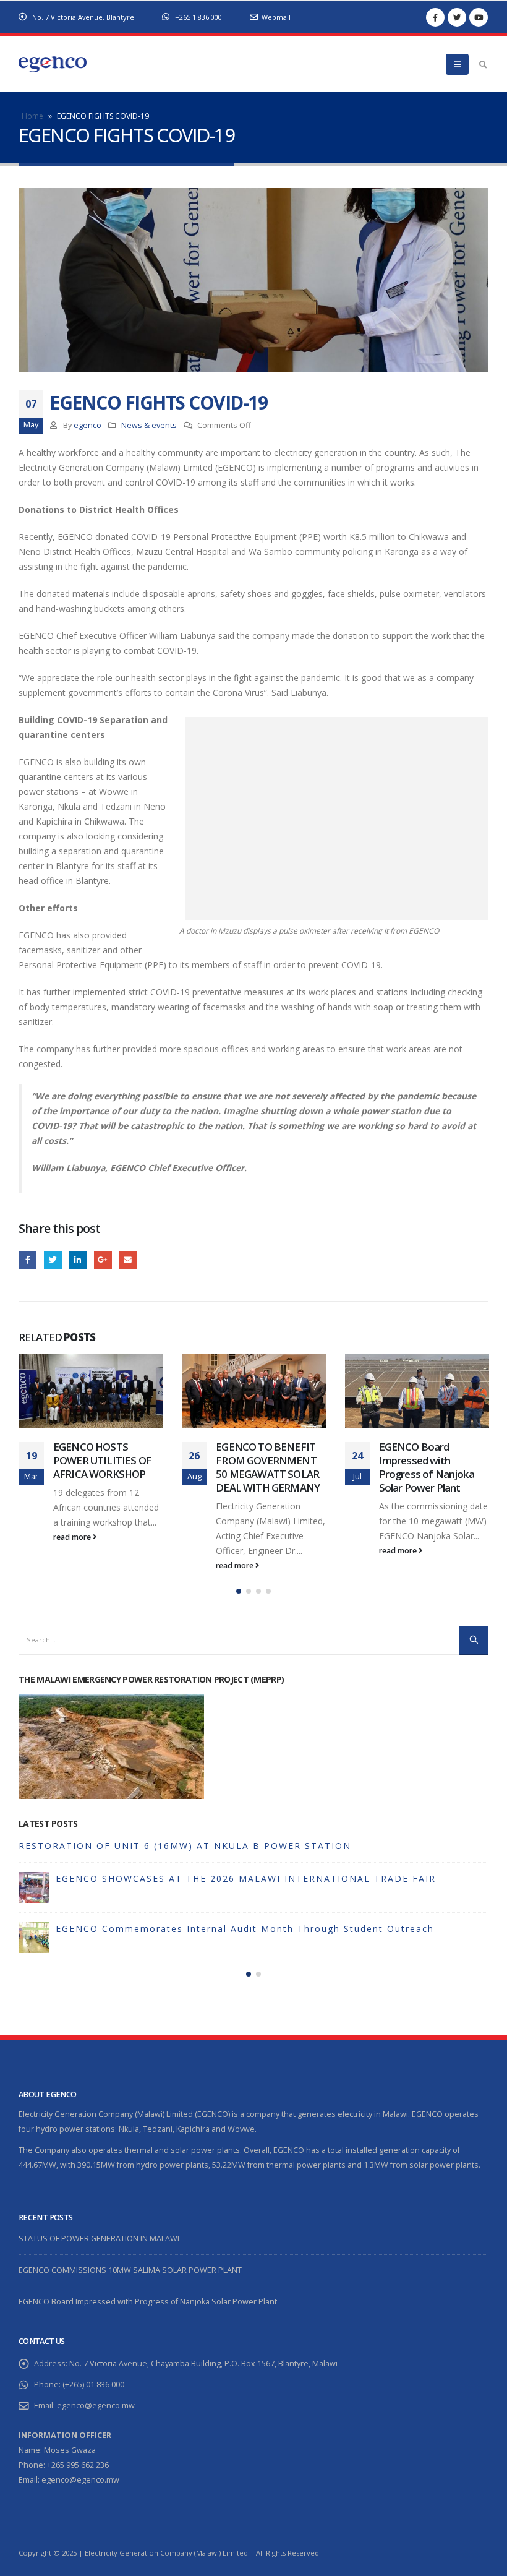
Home (32, 116)
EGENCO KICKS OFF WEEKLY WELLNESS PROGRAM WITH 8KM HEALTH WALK (429, 1467)
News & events (149, 425)
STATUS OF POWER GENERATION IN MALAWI (134, 1846)
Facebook (28, 1260)
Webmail (276, 17)
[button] (239, 1591)
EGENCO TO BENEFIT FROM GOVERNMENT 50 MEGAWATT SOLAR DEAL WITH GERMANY (104, 1467)
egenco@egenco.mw (96, 2406)
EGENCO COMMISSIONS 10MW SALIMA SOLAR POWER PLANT (214, 1878)
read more (72, 1565)
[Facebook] (435, 17)
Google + (103, 1260)
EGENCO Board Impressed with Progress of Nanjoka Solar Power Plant (263, 1467)
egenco (87, 425)
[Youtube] (479, 17)
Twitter (53, 1260)
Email (128, 1260)
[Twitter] (457, 17)
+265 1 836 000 (198, 17)
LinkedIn (78, 1260)
